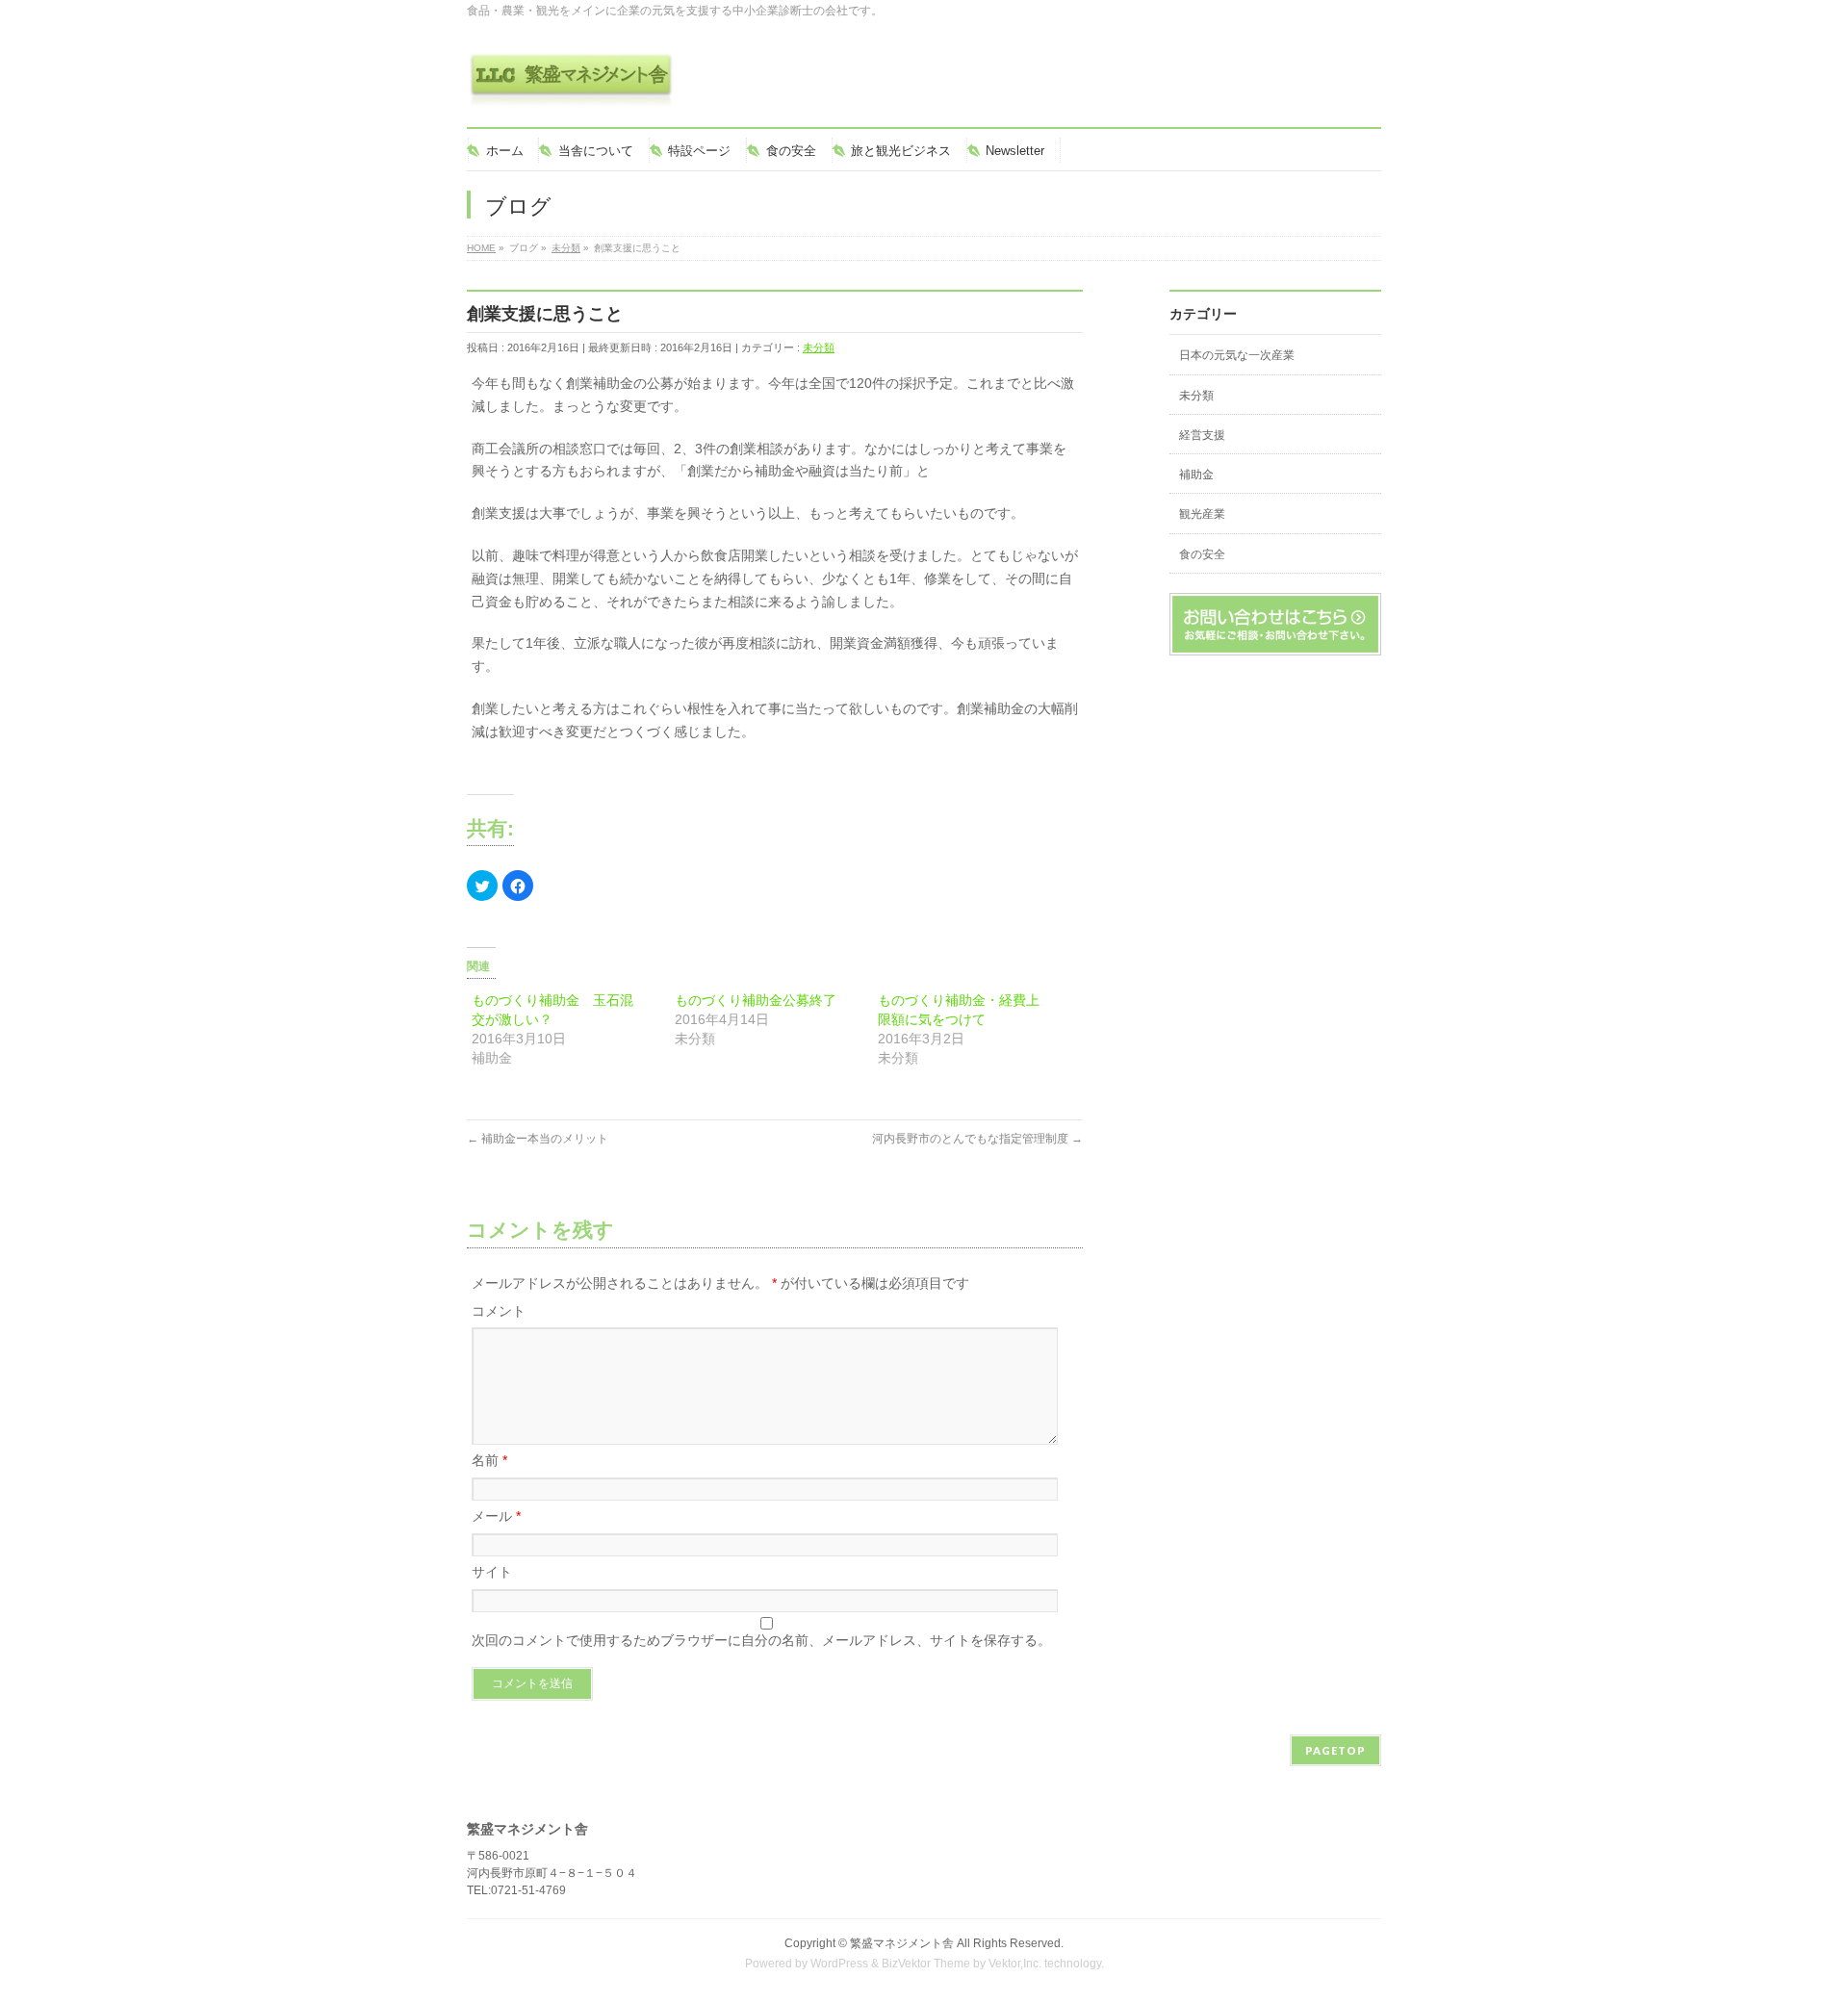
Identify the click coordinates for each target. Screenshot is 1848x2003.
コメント (499, 1311)
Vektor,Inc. (1015, 1964)
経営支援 (1202, 435)
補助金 (1196, 475)
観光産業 (1202, 514)
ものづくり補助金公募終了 (756, 1000)
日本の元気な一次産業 (1237, 355)
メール (496, 1516)
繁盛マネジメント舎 (902, 1943)
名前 (489, 1460)
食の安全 (1202, 554)
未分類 (819, 347)
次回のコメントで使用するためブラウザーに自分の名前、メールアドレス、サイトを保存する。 (761, 1640)
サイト (492, 1572)
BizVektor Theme (926, 1964)
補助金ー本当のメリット (538, 1139)
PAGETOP (1335, 1750)
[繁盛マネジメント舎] (572, 86)
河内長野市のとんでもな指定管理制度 (977, 1139)
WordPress (839, 1964)
